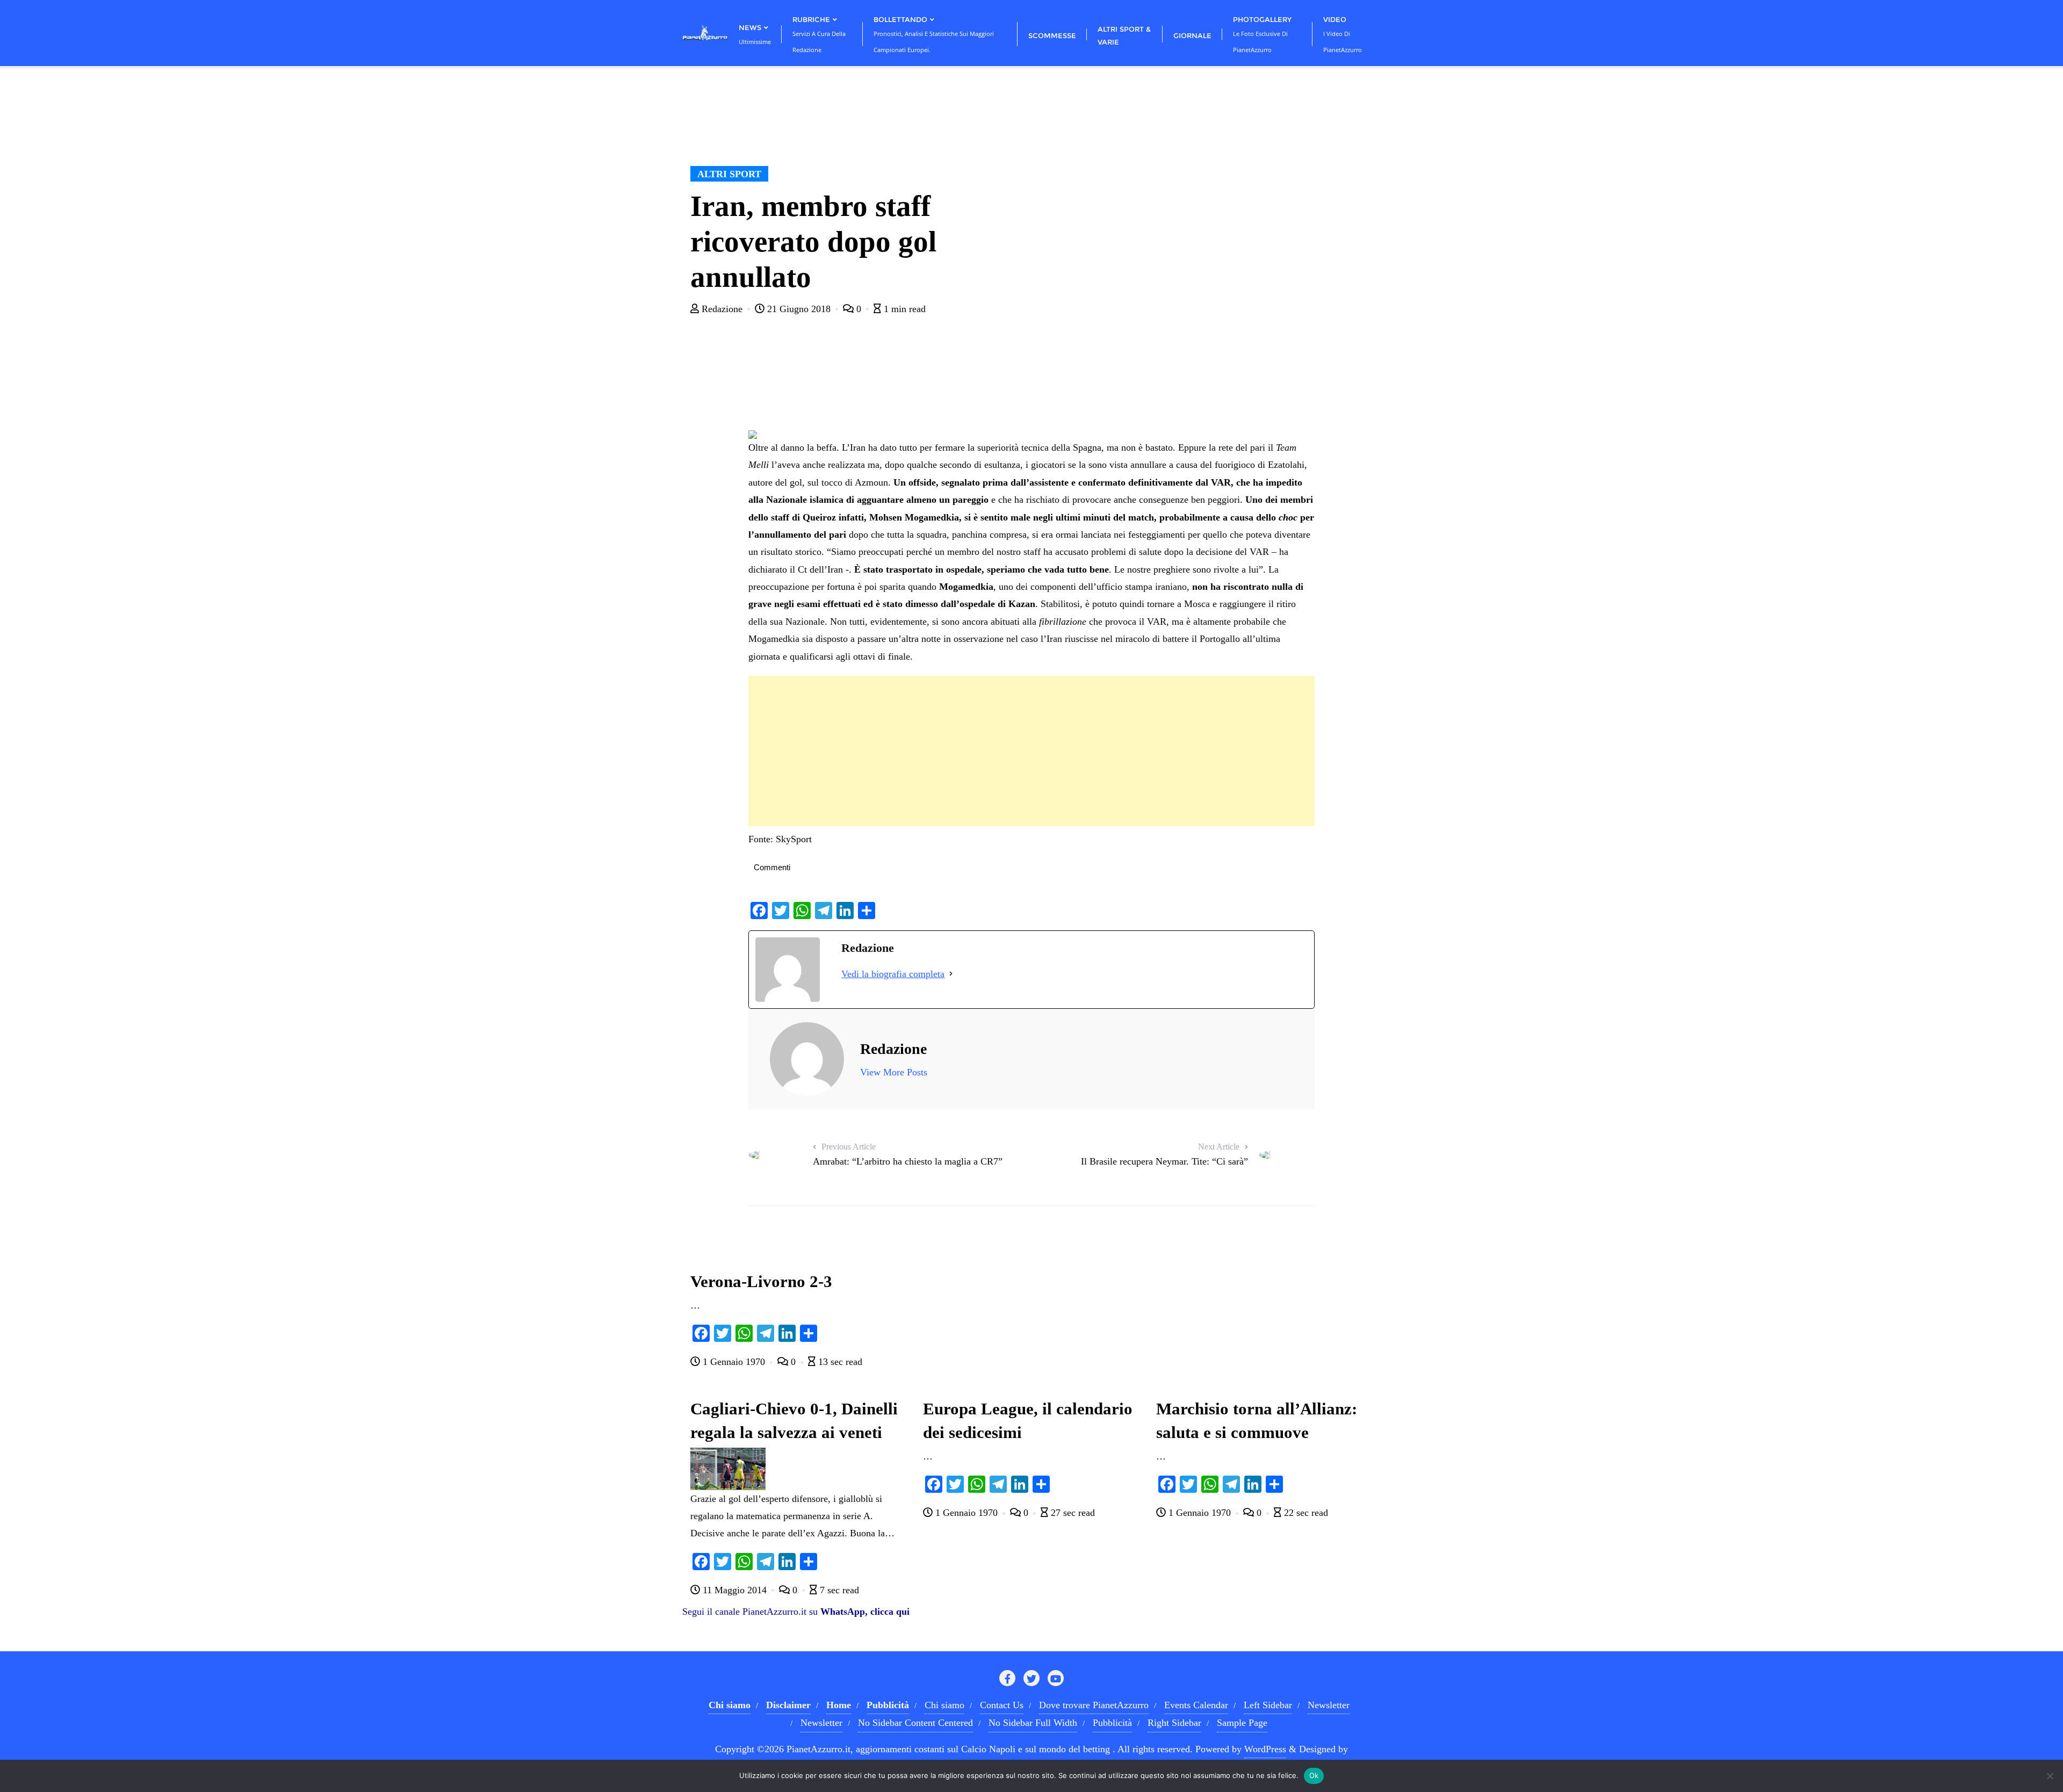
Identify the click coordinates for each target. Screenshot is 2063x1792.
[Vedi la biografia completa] (951, 974)
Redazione (722, 309)
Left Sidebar (1268, 1705)
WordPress (1265, 1749)
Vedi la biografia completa (893, 974)
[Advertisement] (1031, 751)
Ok (1314, 1775)
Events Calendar (1196, 1705)
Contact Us (1002, 1705)
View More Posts (894, 1072)
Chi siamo (944, 1705)
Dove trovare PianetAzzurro (1094, 1705)
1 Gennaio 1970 (734, 1362)
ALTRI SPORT (729, 174)
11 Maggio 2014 (735, 1590)
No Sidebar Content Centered (915, 1723)
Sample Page (1242, 1723)
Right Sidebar (1174, 1723)
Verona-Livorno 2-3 (761, 1282)
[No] (2050, 1776)
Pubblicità (1112, 1723)
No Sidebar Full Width (1033, 1723)
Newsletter (1329, 1705)
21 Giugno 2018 (799, 309)
